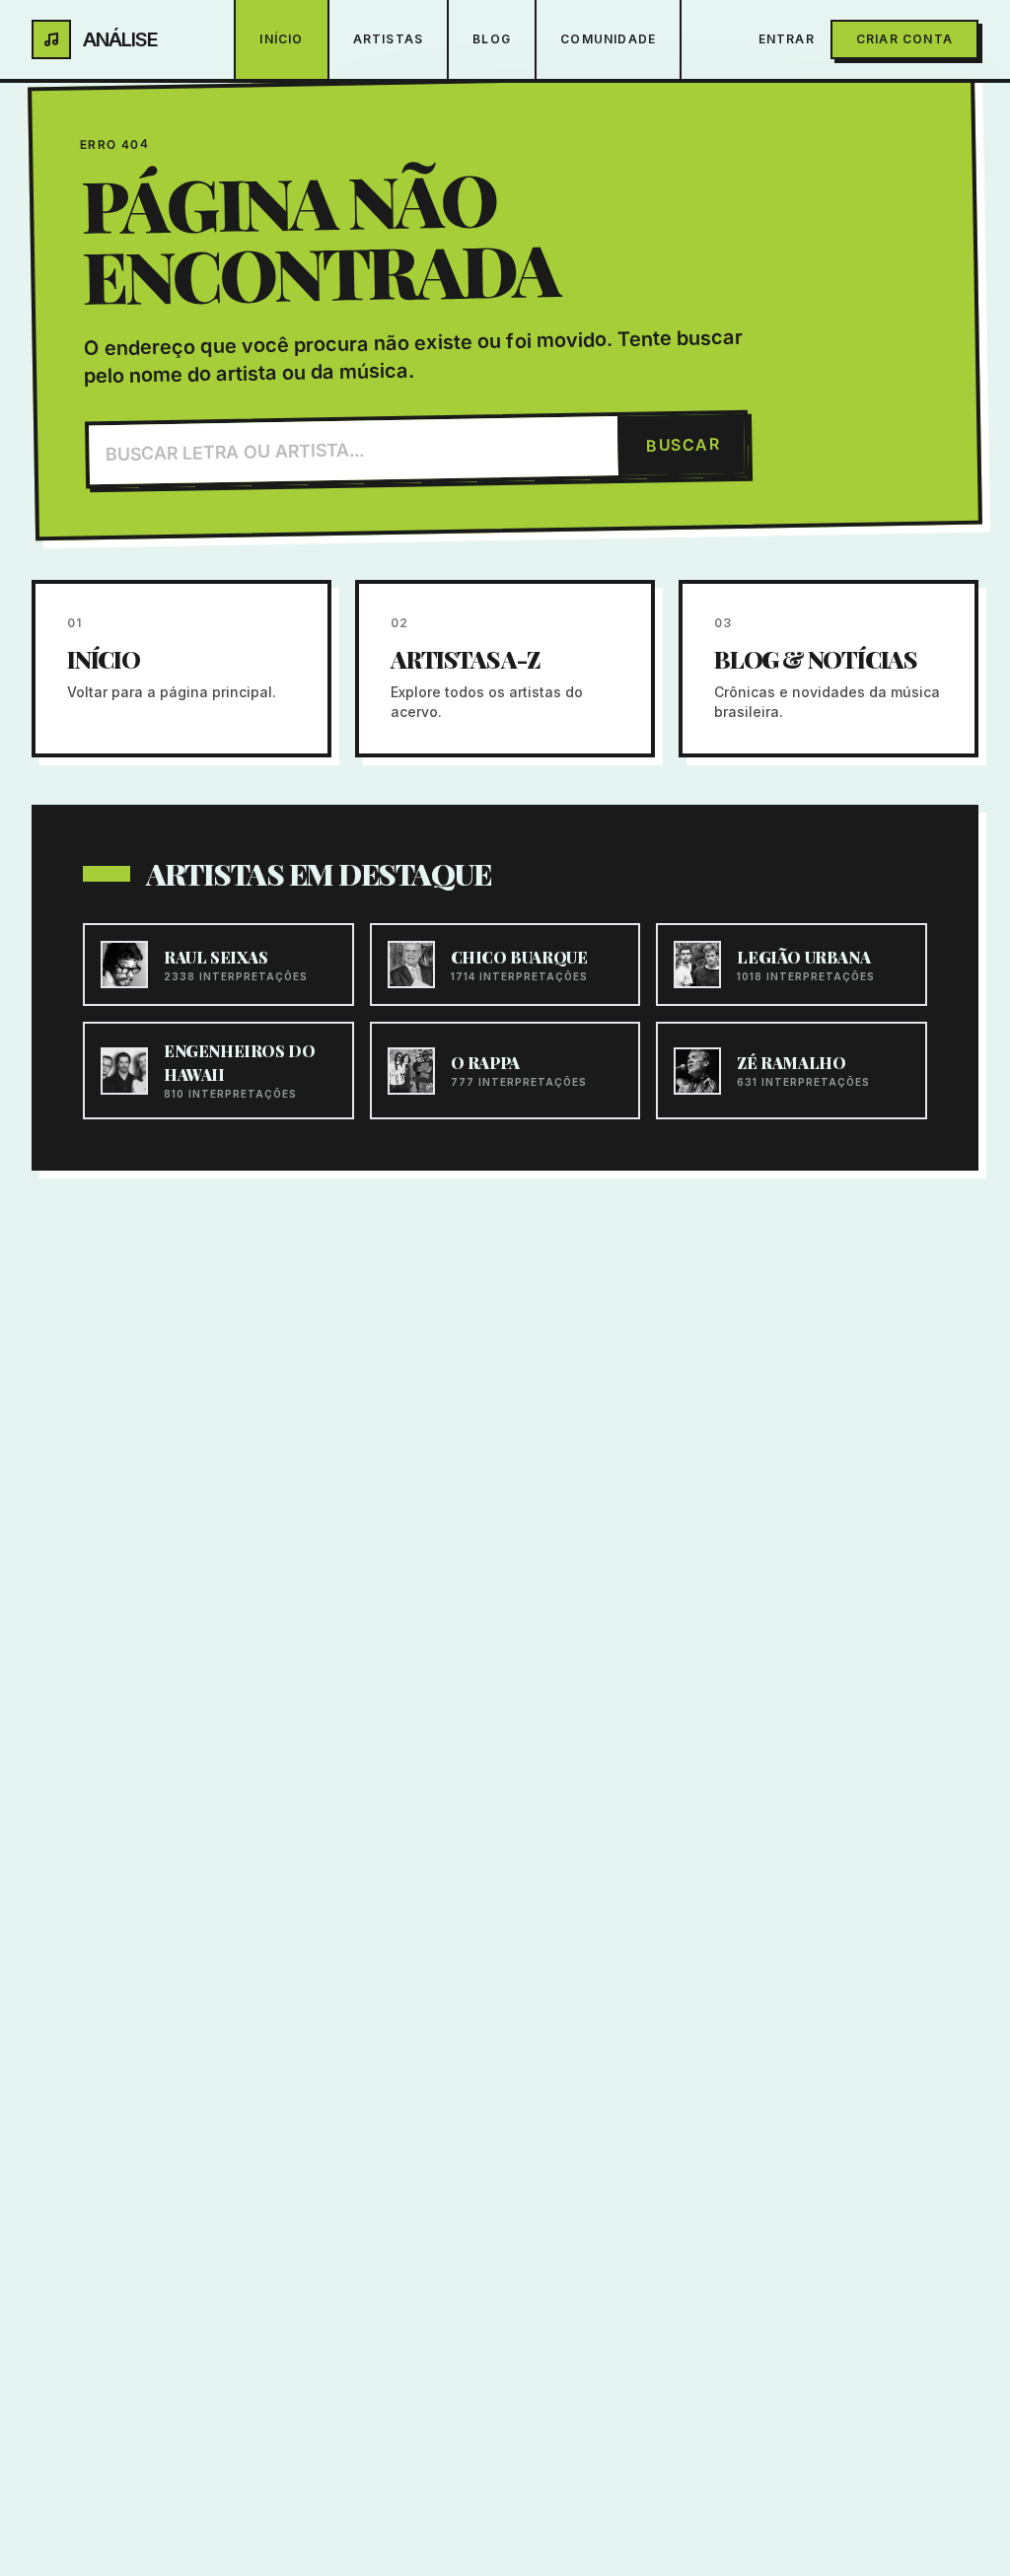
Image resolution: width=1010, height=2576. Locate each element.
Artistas (389, 39)
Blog (492, 39)
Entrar (787, 39)
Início (281, 39)
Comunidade (608, 39)
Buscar (684, 444)
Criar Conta (904, 39)
